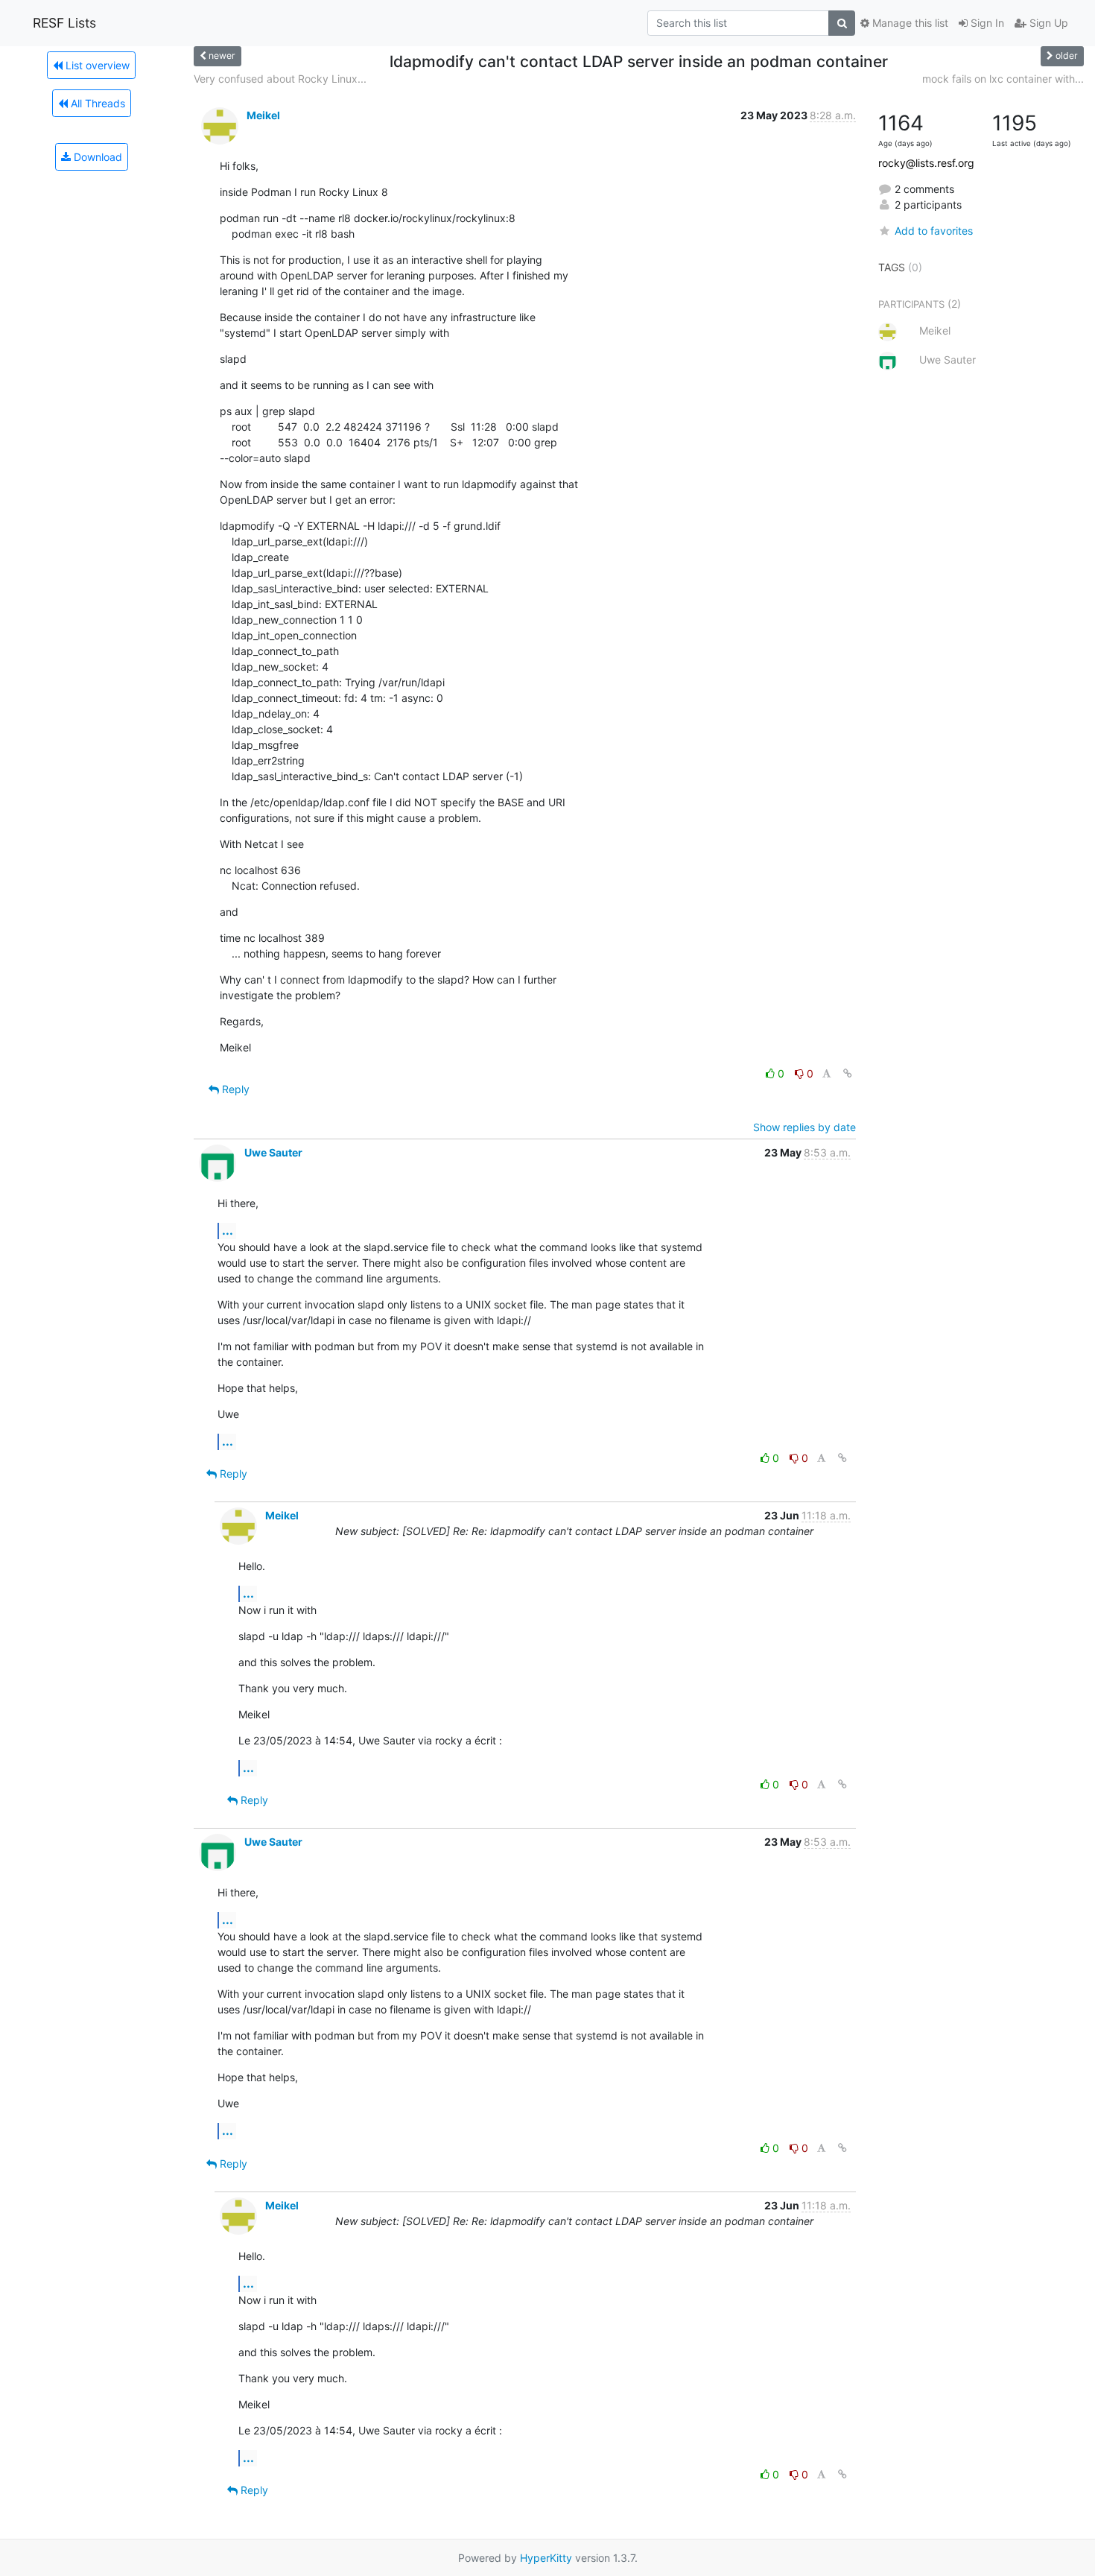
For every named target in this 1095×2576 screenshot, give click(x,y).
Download (96, 157)
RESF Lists (64, 23)
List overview (96, 65)
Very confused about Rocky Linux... (280, 79)
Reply (234, 1089)
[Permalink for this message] (848, 1073)
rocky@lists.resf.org (926, 163)
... (228, 1230)
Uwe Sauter (273, 1152)
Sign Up (1047, 23)
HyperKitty (546, 2558)
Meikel (263, 115)
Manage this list (909, 23)
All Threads (96, 103)
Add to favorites (934, 231)
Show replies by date (804, 1127)
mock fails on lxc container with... (1003, 79)
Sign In (986, 23)
